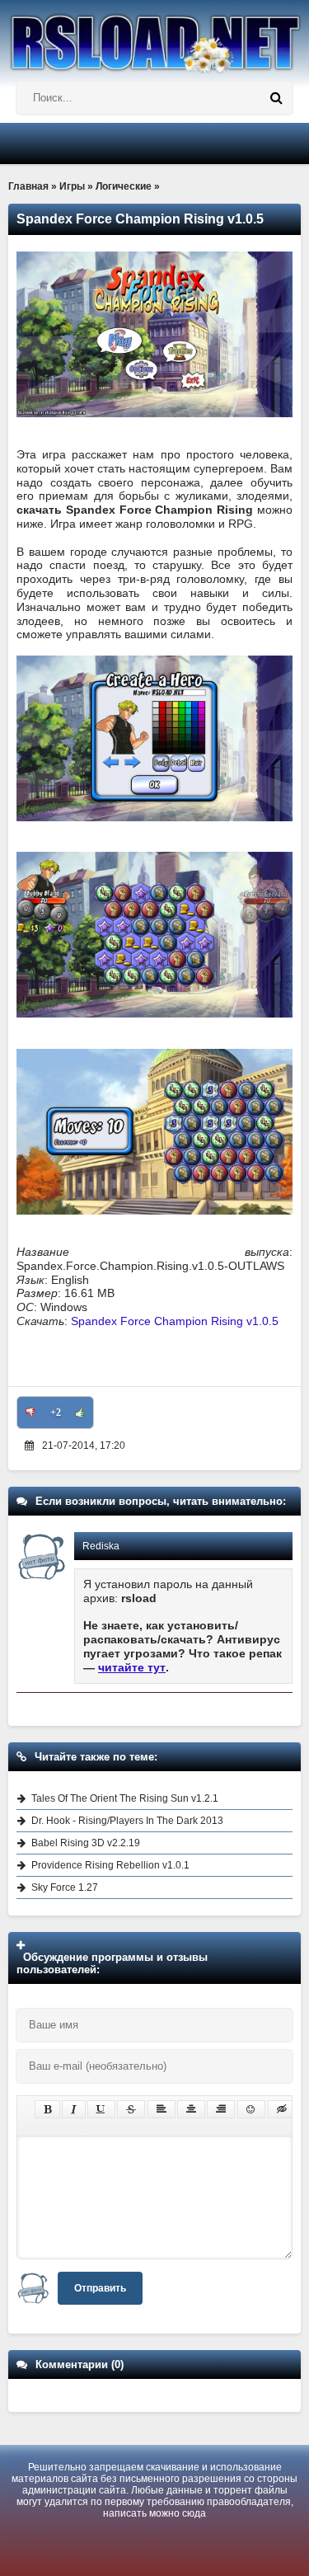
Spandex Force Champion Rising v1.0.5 (175, 1321)
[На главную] (154, 37)
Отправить (100, 2288)
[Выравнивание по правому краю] (221, 2109)
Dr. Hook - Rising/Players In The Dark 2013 (127, 1821)
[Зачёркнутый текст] (131, 2109)
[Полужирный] (47, 2109)
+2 (56, 1413)
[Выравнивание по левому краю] (162, 2109)
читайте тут (132, 1667)
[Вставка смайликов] (251, 2109)
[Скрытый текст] (282, 2109)
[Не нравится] (30, 1413)
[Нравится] (80, 1413)
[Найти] (276, 98)
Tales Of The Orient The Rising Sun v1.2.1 (125, 1798)
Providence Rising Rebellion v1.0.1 (110, 1865)
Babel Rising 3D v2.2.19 (86, 1843)
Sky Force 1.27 (65, 1887)
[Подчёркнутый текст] (101, 2109)
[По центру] (191, 2109)
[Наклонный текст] (74, 2109)
